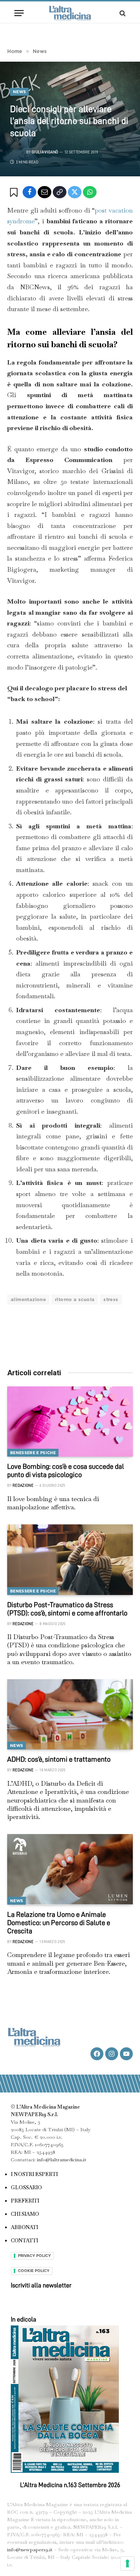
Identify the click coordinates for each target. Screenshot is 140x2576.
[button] (15, 192)
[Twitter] (75, 192)
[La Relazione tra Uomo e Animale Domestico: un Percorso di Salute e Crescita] (70, 1869)
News (19, 92)
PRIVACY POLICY (34, 2256)
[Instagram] (112, 2054)
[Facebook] (29, 192)
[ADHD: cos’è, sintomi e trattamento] (70, 1715)
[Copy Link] (60, 192)
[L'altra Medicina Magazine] (70, 13)
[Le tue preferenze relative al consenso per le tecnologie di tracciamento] (127, 2563)
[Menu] (19, 13)
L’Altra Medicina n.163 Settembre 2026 (70, 2485)
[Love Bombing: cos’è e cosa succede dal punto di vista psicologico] (70, 1422)
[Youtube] (126, 2054)
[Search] (122, 13)
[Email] (45, 192)
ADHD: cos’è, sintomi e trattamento (59, 1759)
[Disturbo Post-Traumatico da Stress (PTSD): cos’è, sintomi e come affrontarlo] (70, 1560)
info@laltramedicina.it (62, 2160)
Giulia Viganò (45, 152)
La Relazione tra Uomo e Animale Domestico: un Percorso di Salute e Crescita (59, 1923)
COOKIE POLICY (34, 2271)
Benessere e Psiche (33, 1453)
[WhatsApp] (90, 192)
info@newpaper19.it (30, 2549)
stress (111, 1299)
